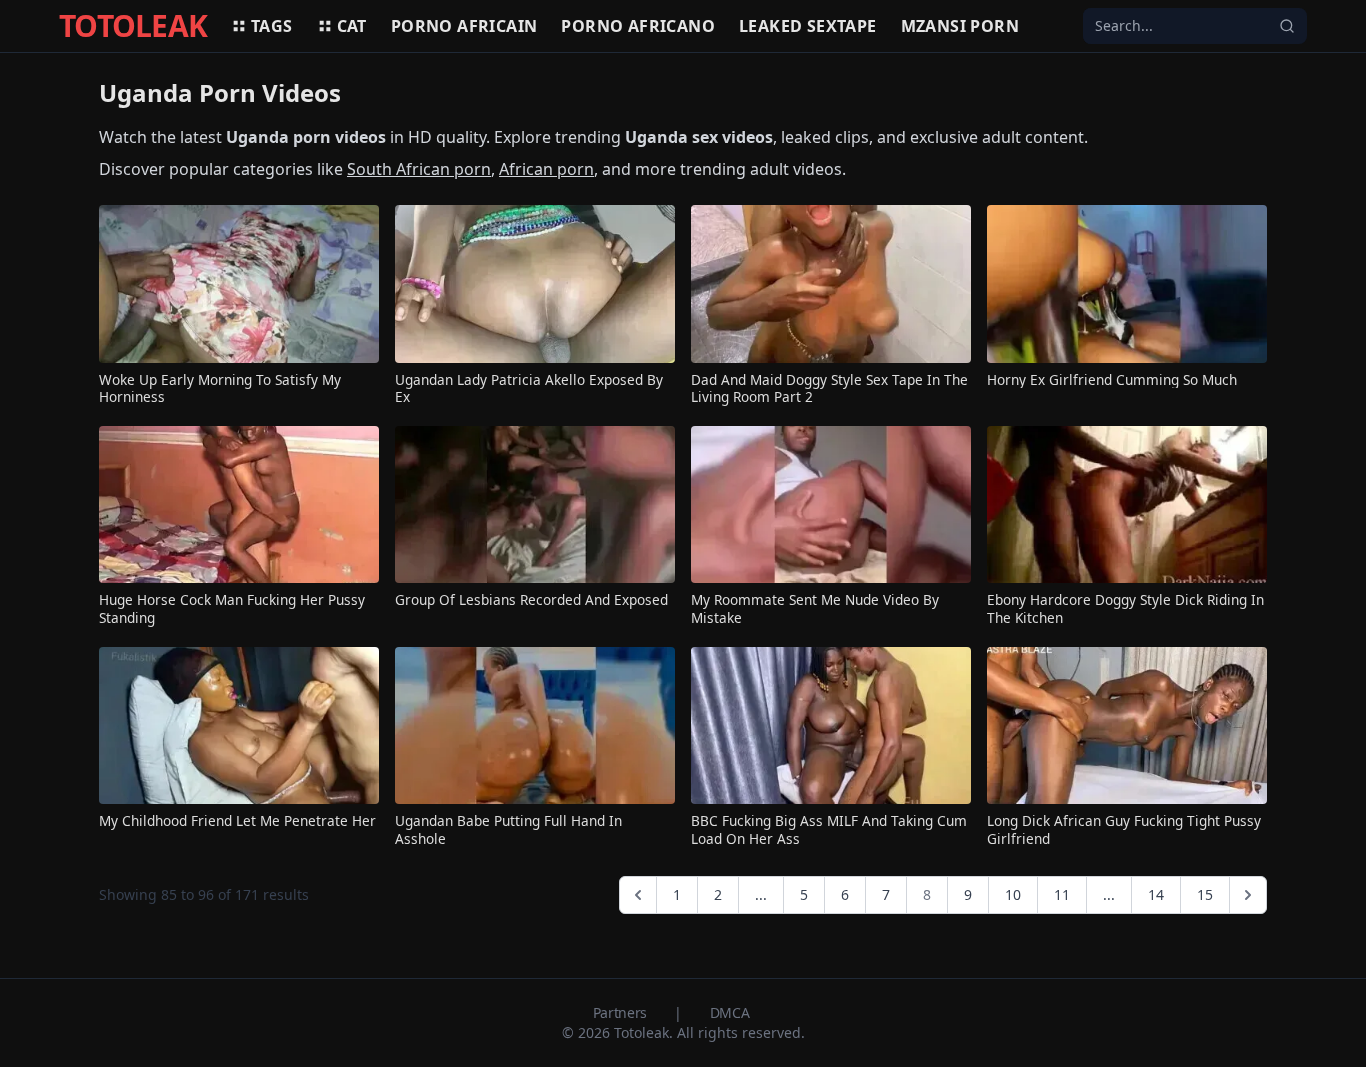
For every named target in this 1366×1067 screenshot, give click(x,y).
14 (1156, 894)
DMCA (730, 1012)
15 (1205, 894)
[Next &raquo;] (1248, 895)
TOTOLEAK (133, 26)
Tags (272, 26)
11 (1062, 894)
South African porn (419, 169)
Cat (352, 26)
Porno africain (464, 26)
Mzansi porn (960, 26)
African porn (546, 169)
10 (1013, 894)
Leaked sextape (808, 26)
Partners (622, 1012)
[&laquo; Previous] (638, 895)
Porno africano (638, 26)
